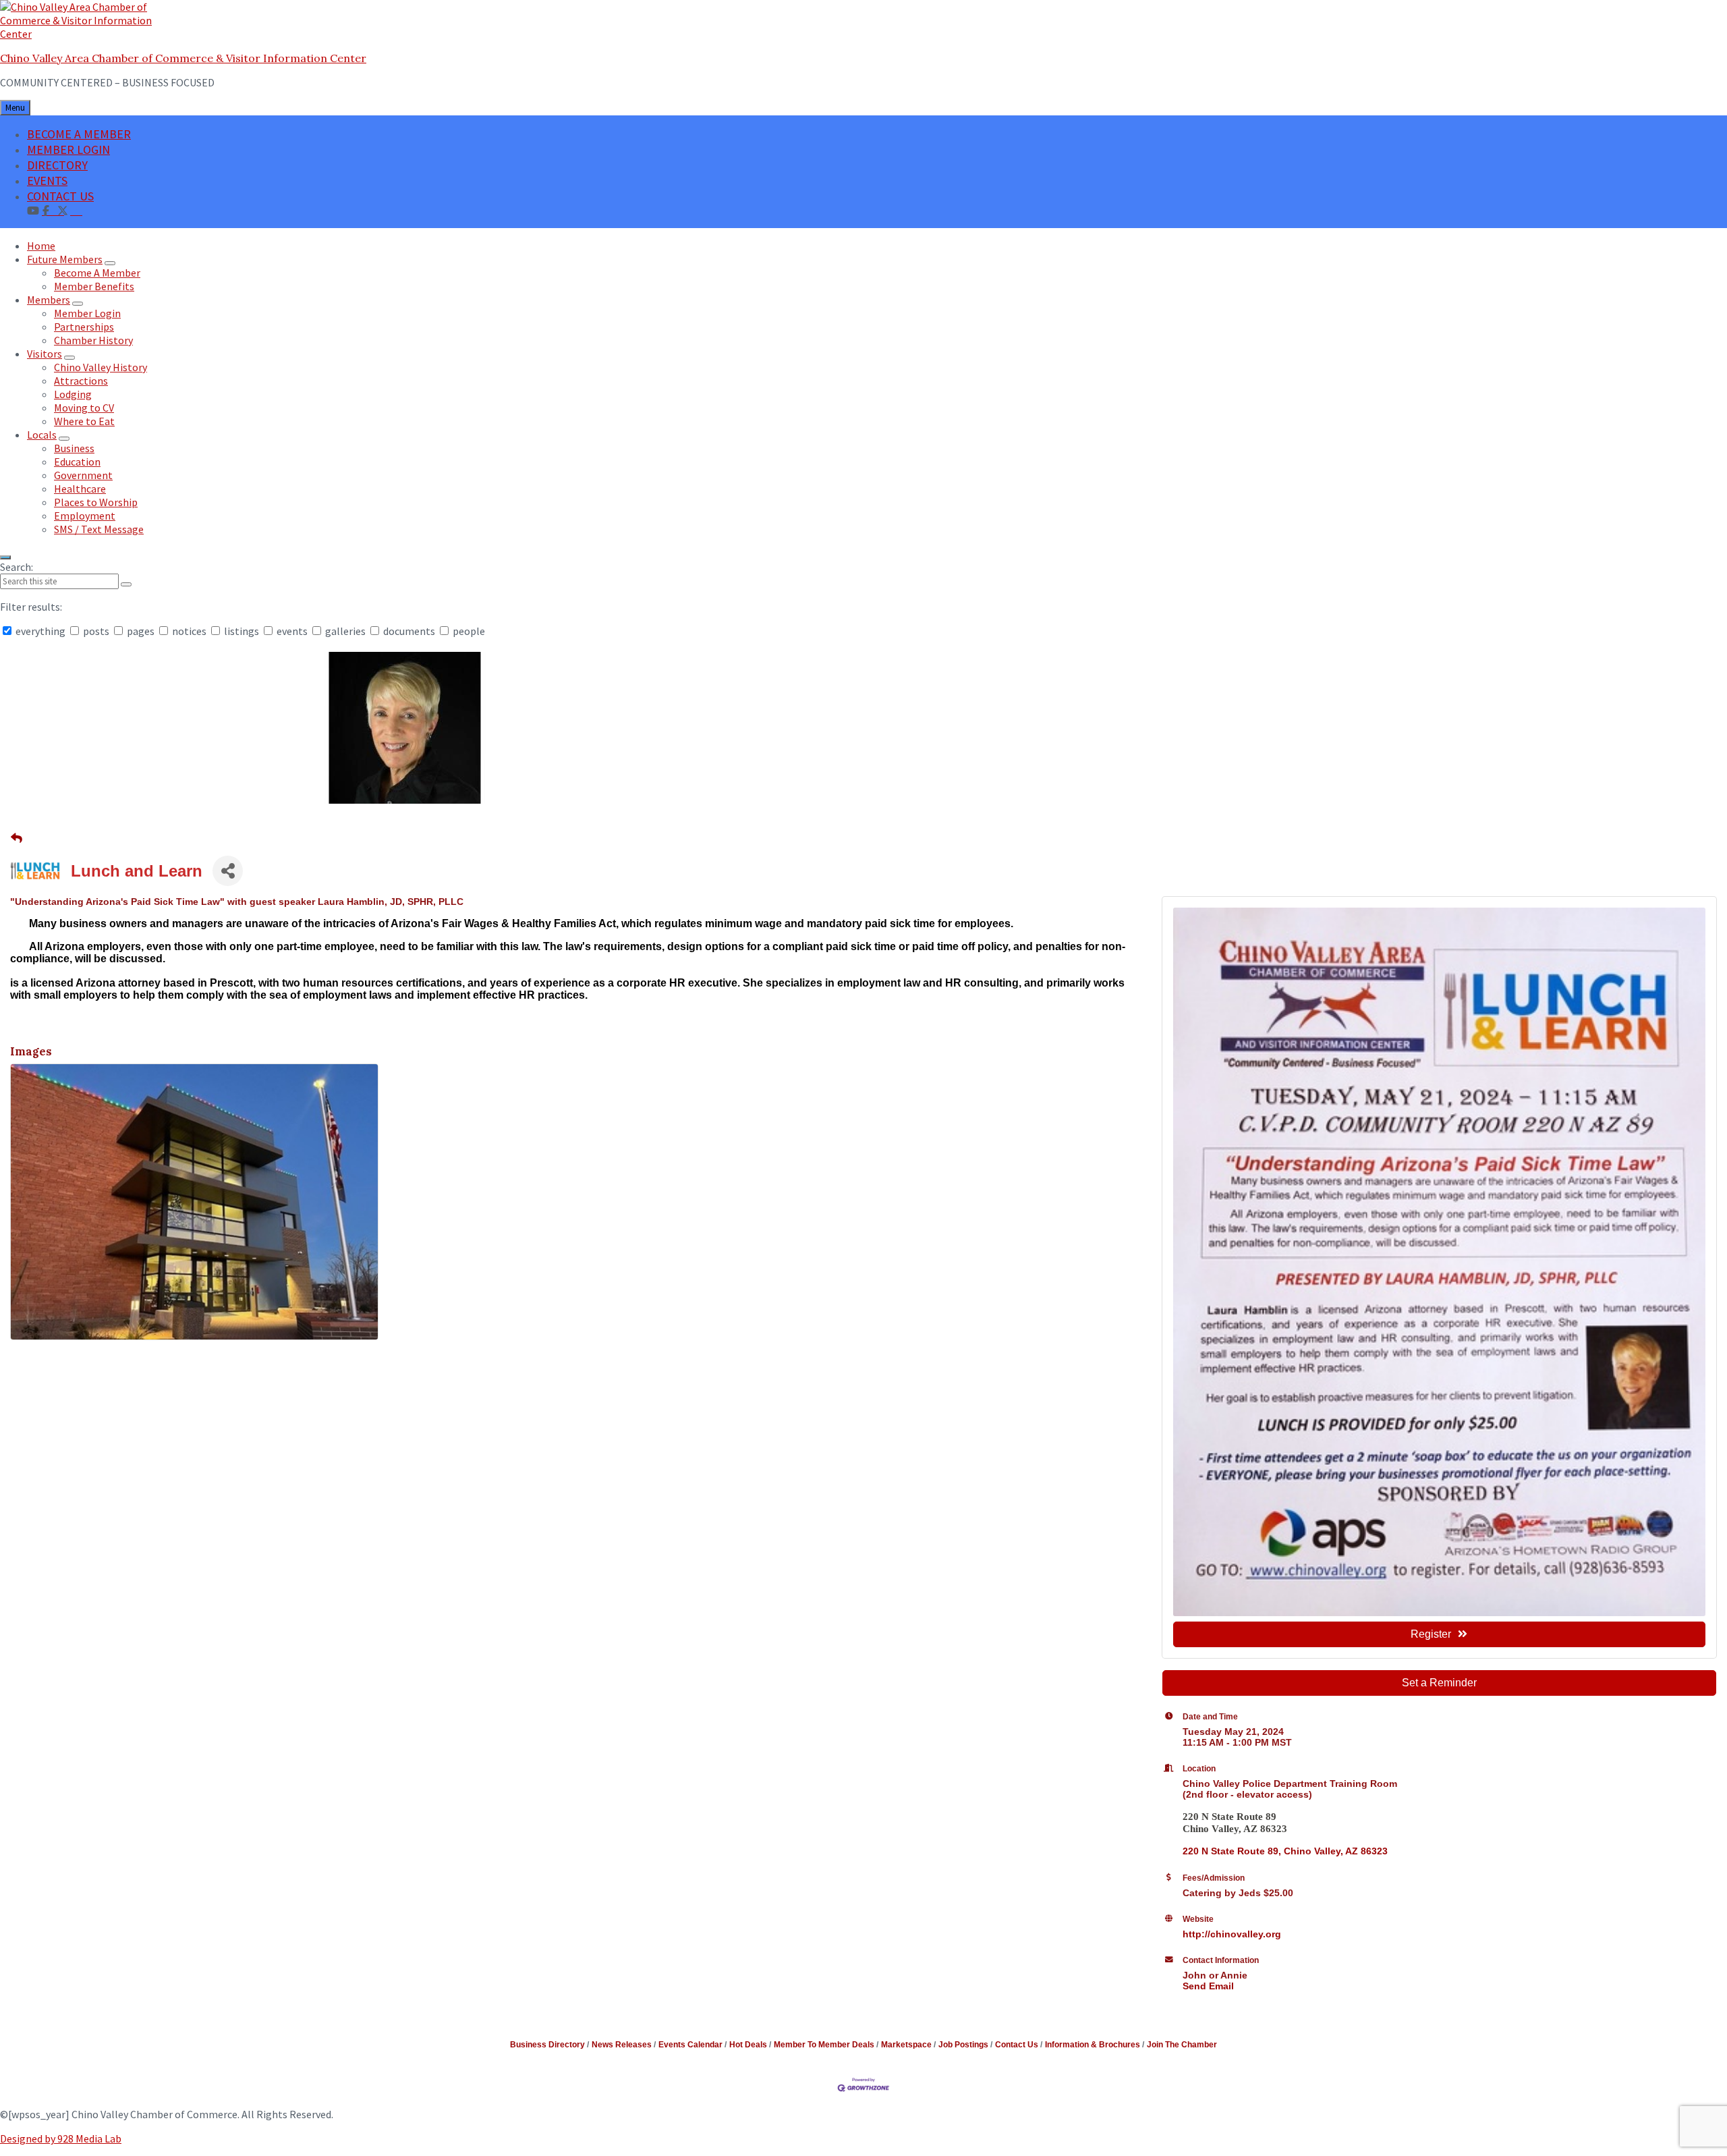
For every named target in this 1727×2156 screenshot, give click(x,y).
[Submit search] (126, 584)
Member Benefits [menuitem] (94, 286)
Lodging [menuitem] (73, 394)
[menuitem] (76, 210)
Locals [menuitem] (42, 435)
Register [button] (1431, 1634)
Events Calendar (690, 2045)
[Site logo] (84, 34)
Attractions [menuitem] (81, 381)
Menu (15, 108)
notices (189, 631)
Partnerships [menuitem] (84, 327)
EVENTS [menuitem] (47, 181)
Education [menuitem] (77, 462)
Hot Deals (748, 2045)
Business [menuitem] (74, 448)
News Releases (622, 2045)
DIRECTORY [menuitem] (57, 165)
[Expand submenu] (110, 263)
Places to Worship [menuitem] (96, 502)
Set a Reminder (1439, 1683)
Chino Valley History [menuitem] (101, 367)
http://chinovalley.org (1232, 1934)
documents (409, 631)
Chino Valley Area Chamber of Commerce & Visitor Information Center (183, 58)
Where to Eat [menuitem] (84, 421)
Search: (17, 567)
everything (40, 631)
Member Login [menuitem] (87, 313)
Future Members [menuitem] (65, 259)
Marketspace (906, 2045)
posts (96, 631)
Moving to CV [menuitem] (84, 408)
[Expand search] (5, 557)
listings (242, 631)
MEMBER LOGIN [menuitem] (68, 149)
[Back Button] (17, 839)
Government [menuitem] (83, 475)
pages (141, 631)
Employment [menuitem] (85, 516)
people (468, 631)
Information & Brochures (1093, 2045)
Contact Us (1017, 2045)
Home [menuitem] (41, 246)
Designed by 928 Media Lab (61, 2138)
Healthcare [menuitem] (80, 489)
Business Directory (547, 2045)
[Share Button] (228, 871)
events (292, 631)
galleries (345, 631)
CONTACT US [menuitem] (60, 196)
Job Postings (963, 2045)
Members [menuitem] (49, 300)
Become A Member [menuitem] (97, 273)
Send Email (1208, 1986)
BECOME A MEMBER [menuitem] (79, 134)
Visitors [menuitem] (45, 354)
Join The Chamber (1182, 2045)
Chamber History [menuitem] (93, 340)
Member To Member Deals (824, 2045)
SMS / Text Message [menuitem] (99, 529)
